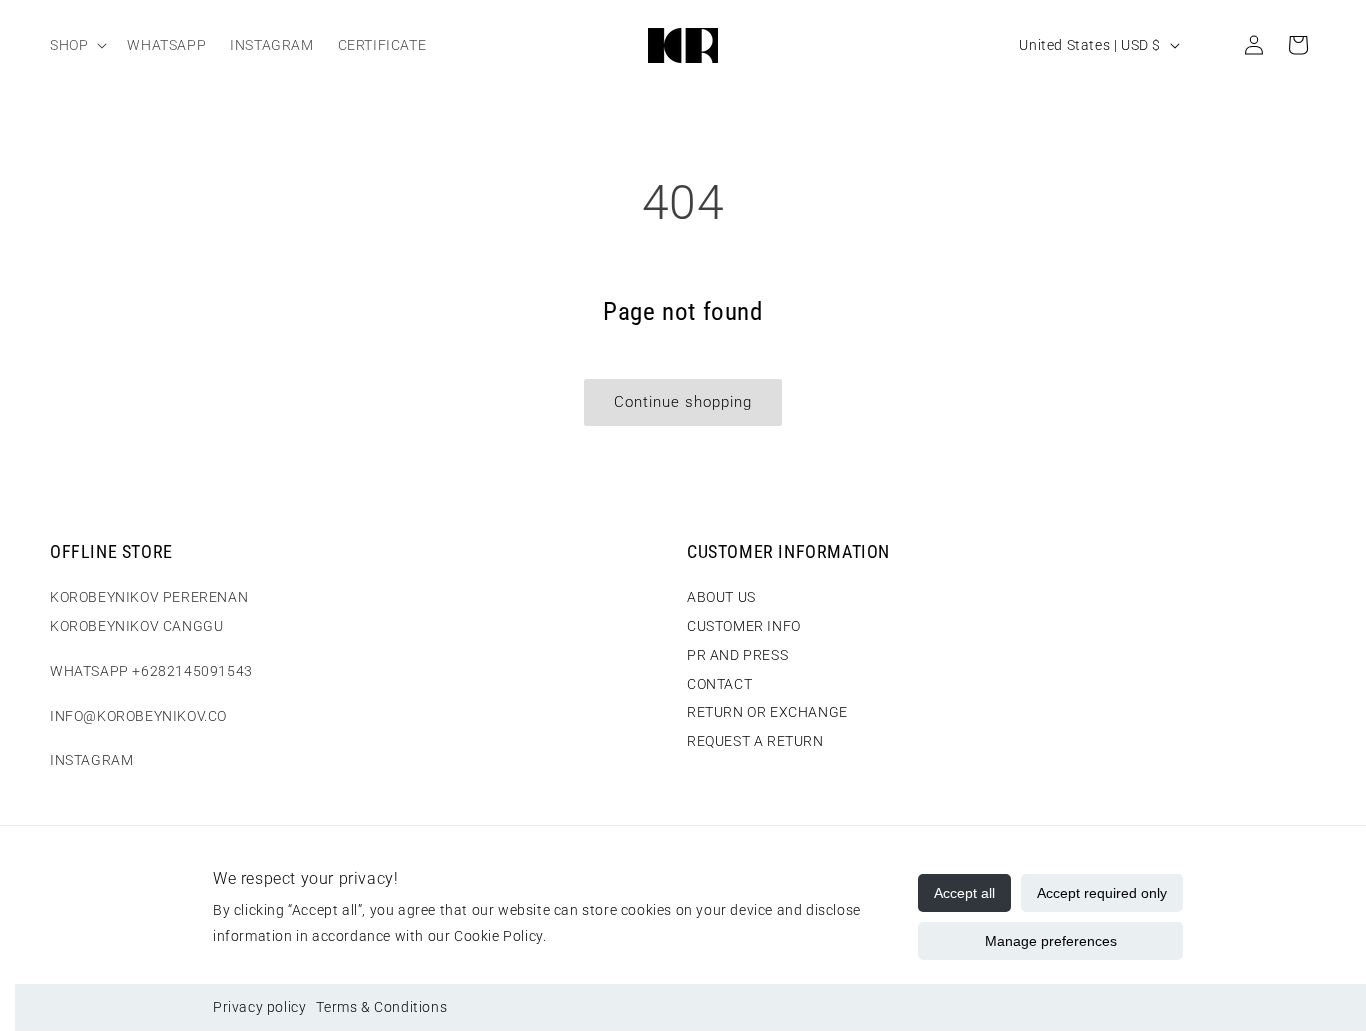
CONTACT (719, 684)
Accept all (964, 893)
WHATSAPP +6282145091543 (151, 671)
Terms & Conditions (381, 1007)
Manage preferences (1051, 941)
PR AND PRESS (737, 655)
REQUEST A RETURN (755, 741)
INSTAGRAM (91, 760)
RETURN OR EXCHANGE (767, 712)
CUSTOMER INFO (744, 626)
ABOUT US (721, 597)
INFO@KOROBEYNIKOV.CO (138, 716)
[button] (76, 45)
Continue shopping (683, 402)
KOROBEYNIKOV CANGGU (136, 626)
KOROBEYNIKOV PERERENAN (149, 597)
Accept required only (1102, 893)
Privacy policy (259, 1007)
